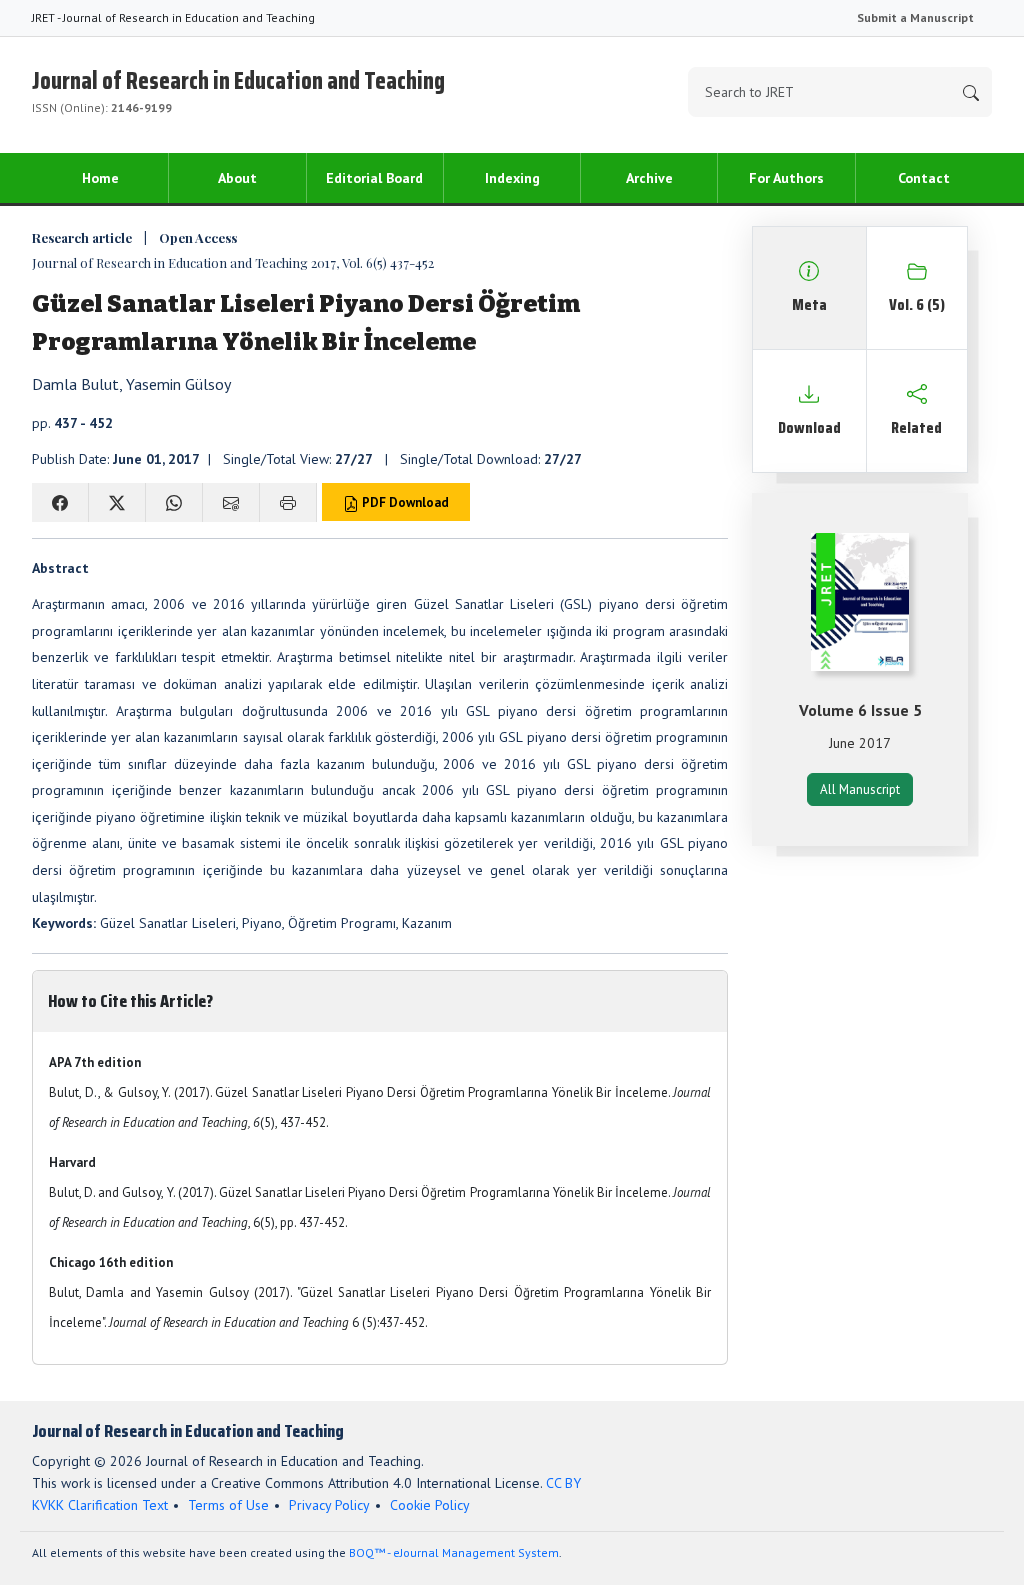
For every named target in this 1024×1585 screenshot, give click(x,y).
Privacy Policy (329, 1505)
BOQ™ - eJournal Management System (454, 1552)
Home (100, 178)
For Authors (786, 178)
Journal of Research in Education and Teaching (238, 88)
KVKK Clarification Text (100, 1505)
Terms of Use (228, 1505)
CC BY (563, 1483)
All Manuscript (860, 789)
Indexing (512, 178)
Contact (924, 178)
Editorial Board (374, 178)
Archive (649, 178)
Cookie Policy (430, 1505)
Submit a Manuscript (915, 17)
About (237, 178)
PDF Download (404, 502)
